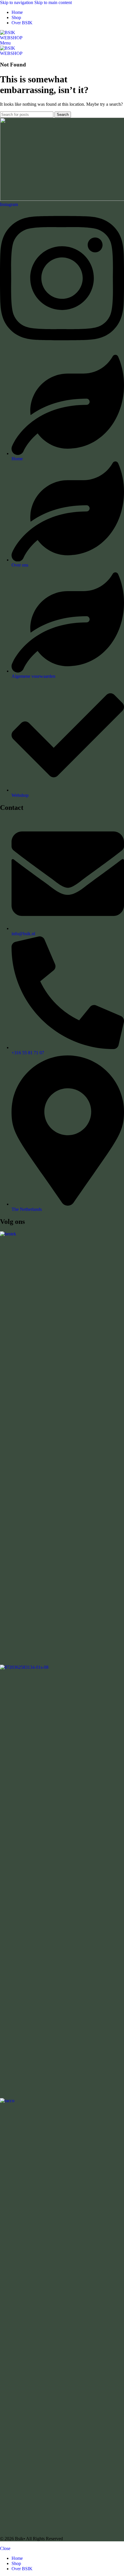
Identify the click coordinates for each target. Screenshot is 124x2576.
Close (5, 2548)
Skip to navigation (17, 2)
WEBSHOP (11, 38)
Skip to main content (53, 2)
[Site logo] (8, 33)
